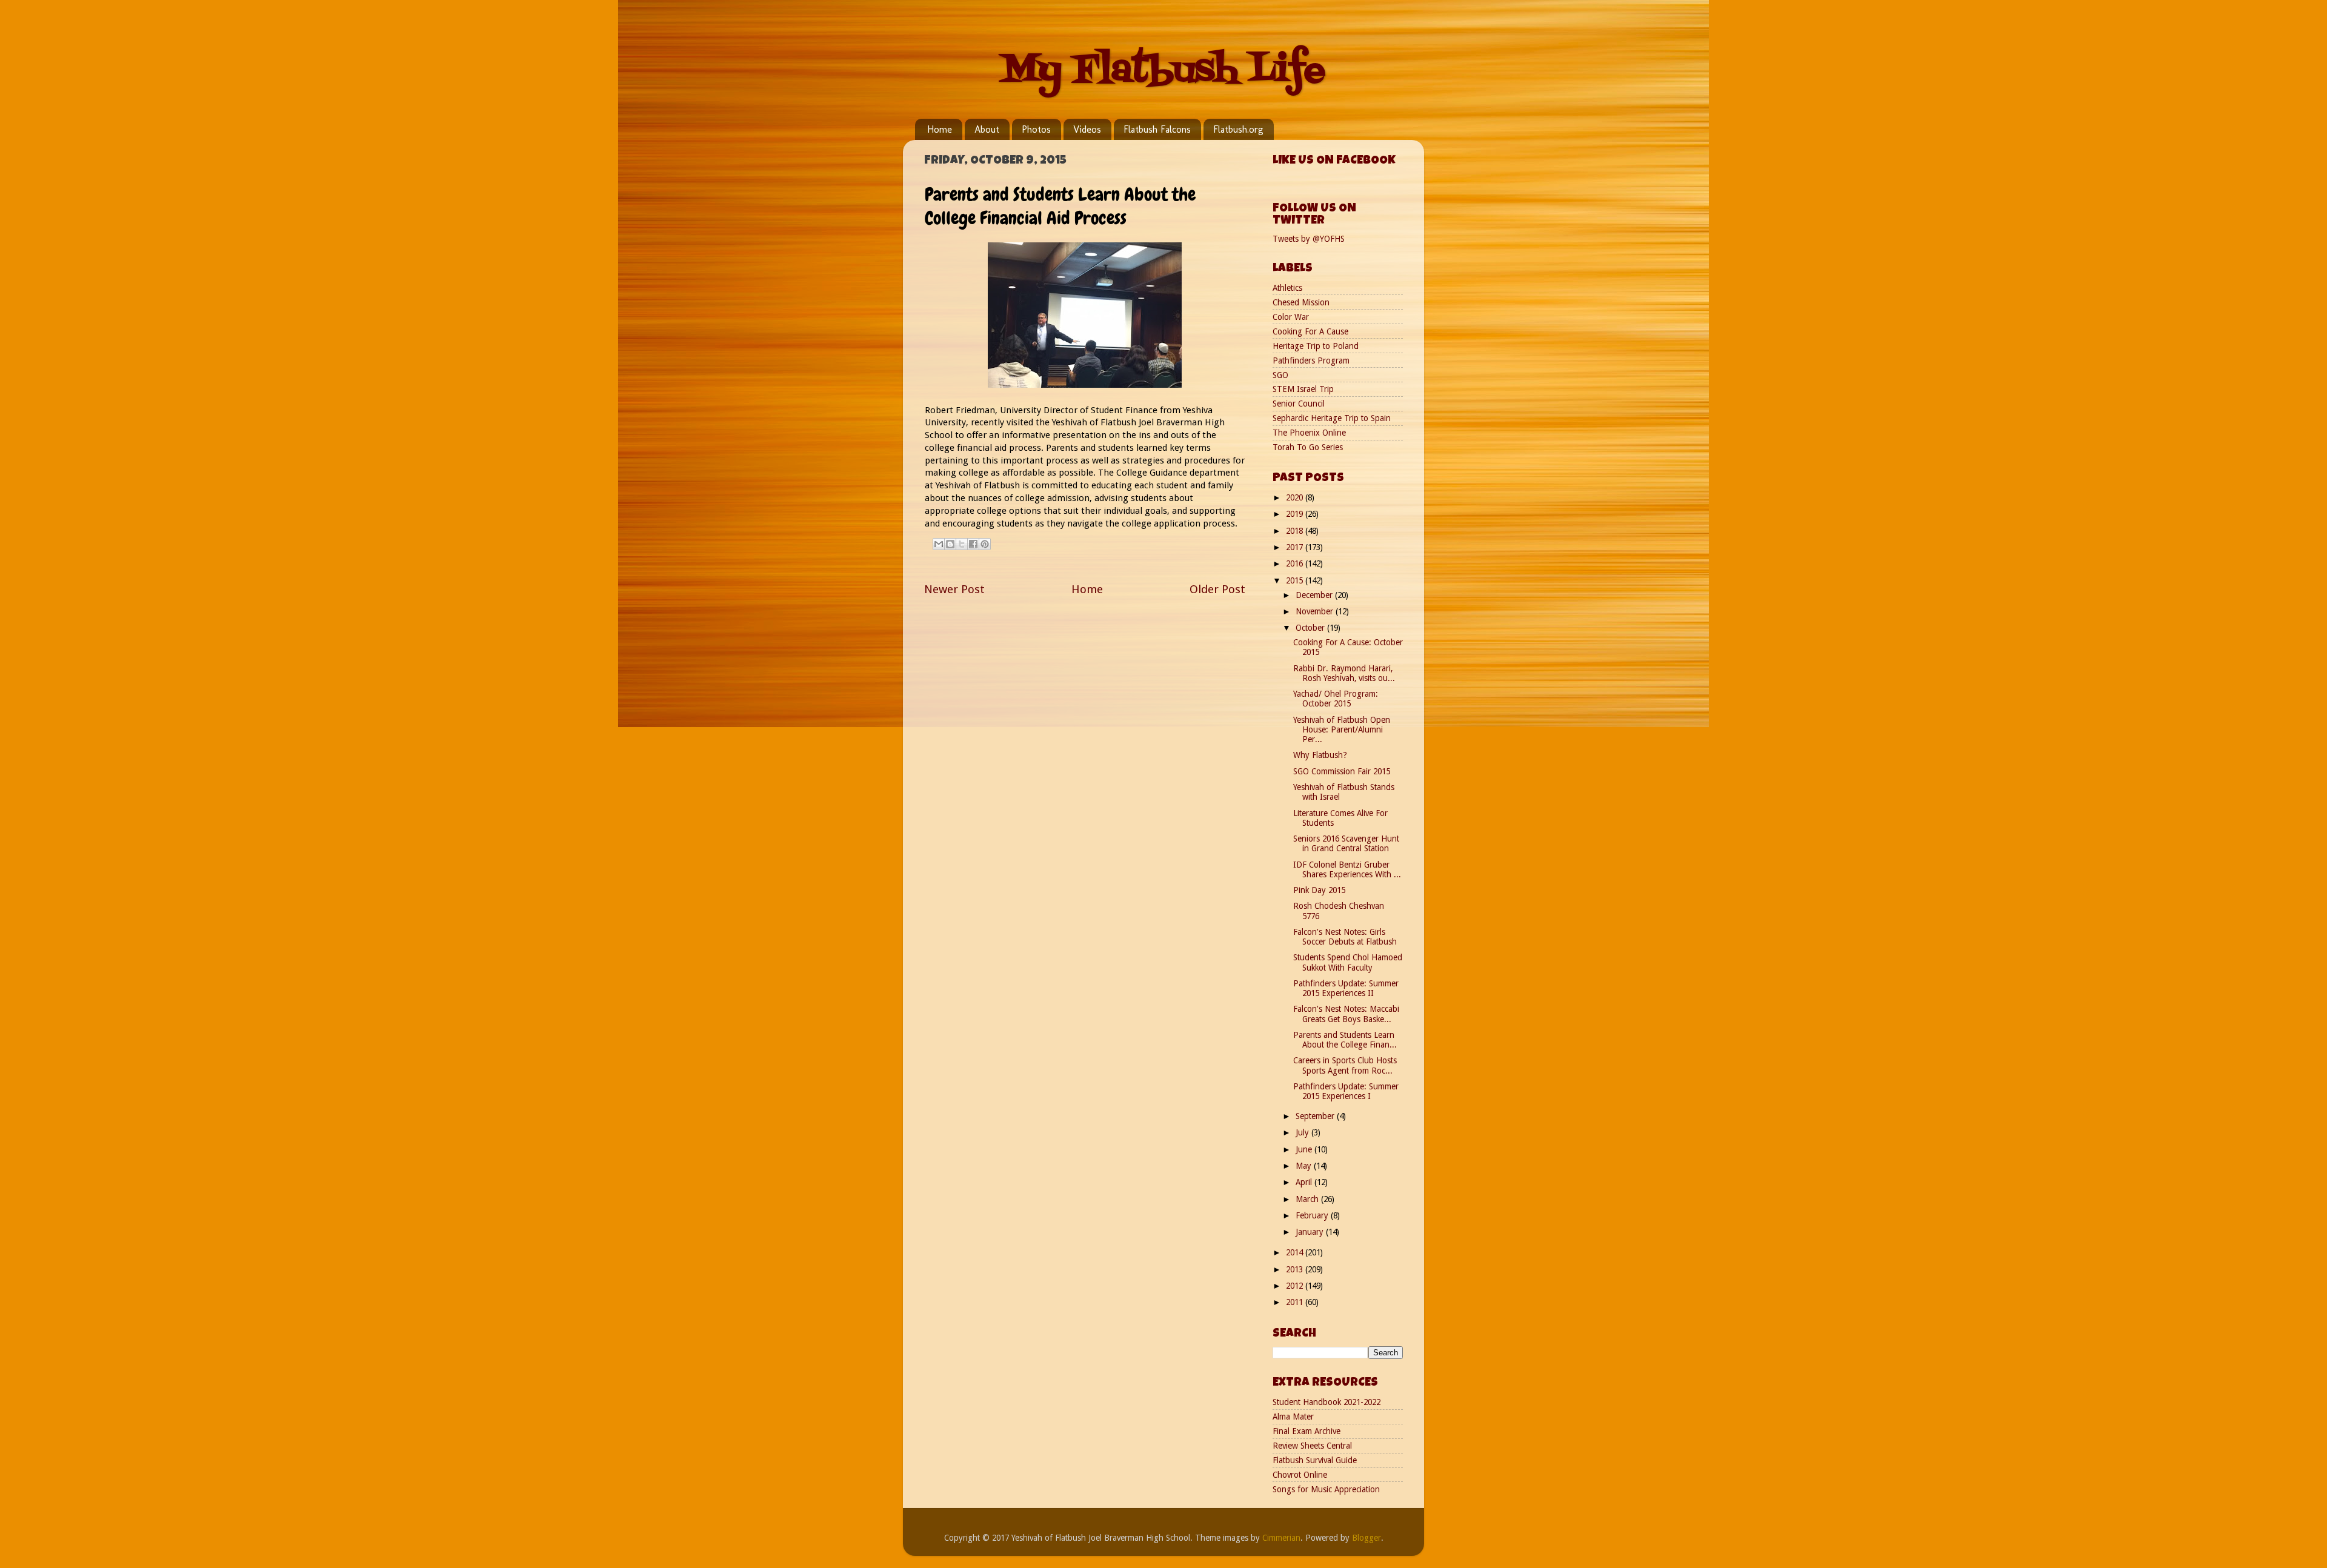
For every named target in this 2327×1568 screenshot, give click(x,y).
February (1313, 1215)
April (1305, 1182)
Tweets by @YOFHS (1309, 239)
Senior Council (1299, 404)
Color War (1291, 317)
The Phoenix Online (1309, 433)
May (1305, 1166)
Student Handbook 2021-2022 (1327, 1402)
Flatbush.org (1238, 129)
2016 (1296, 563)
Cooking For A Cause (1310, 331)
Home (940, 129)
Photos (1036, 129)
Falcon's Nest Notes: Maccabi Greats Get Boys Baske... (1346, 1014)
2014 (1296, 1252)
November (1316, 611)
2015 (1296, 580)
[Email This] (939, 544)
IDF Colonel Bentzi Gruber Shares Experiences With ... (1347, 869)
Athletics (1287, 288)
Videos (1087, 129)
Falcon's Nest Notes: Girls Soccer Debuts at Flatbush (1345, 937)
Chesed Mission (1301, 302)
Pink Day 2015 (1319, 890)
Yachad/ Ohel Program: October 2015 (1336, 699)
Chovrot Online (1300, 1475)
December (1315, 595)
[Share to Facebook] (973, 544)
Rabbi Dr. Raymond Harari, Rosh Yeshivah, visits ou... (1344, 673)
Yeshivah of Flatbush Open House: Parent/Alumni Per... (1342, 729)
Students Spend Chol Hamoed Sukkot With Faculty (1348, 962)
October (1311, 628)
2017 (1296, 547)
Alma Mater (1293, 1417)
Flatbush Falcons (1157, 129)
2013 (1296, 1269)
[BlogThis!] (950, 544)
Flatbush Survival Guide (1315, 1460)
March (1308, 1199)
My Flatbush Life (1163, 71)
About (987, 129)
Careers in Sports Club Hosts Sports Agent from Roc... (1345, 1065)
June (1305, 1149)
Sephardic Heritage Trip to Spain (1332, 418)
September (1316, 1116)
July (1303, 1132)
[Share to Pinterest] (985, 544)
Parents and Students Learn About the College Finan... (1345, 1040)
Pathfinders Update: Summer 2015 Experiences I (1346, 1091)
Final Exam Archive (1307, 1431)
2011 (1296, 1302)
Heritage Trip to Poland (1316, 346)
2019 (1296, 514)
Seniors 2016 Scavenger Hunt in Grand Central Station (1346, 843)
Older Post (1217, 589)
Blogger (1367, 1538)
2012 (1296, 1286)
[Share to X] (962, 544)
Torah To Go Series (1308, 447)
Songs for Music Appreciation (1326, 1489)
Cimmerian (1281, 1538)
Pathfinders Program (1311, 360)
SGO (1280, 375)
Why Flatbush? (1320, 755)
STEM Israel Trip (1303, 389)
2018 (1296, 531)
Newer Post (954, 589)
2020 (1296, 497)
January (1311, 1232)
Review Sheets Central (1312, 1446)
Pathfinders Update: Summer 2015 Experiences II (1346, 988)
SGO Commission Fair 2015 (1342, 771)
